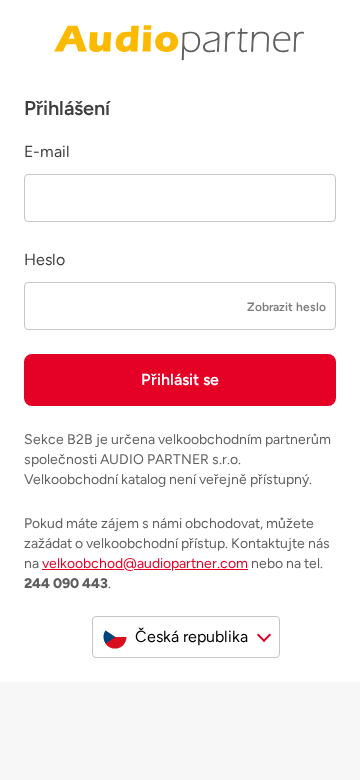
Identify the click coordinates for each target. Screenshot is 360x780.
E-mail (47, 151)
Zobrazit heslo (286, 307)
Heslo (44, 259)
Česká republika (191, 636)
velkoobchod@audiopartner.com (145, 563)
